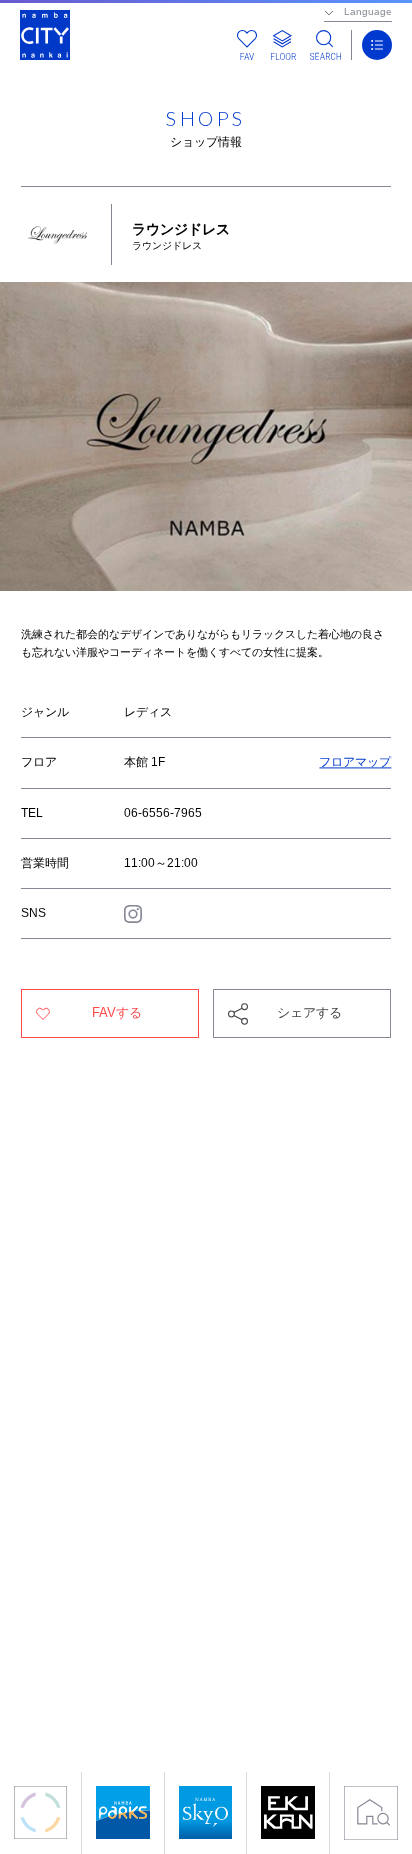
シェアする (309, 1012)
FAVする (117, 1012)
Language (368, 11)
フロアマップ (355, 762)
